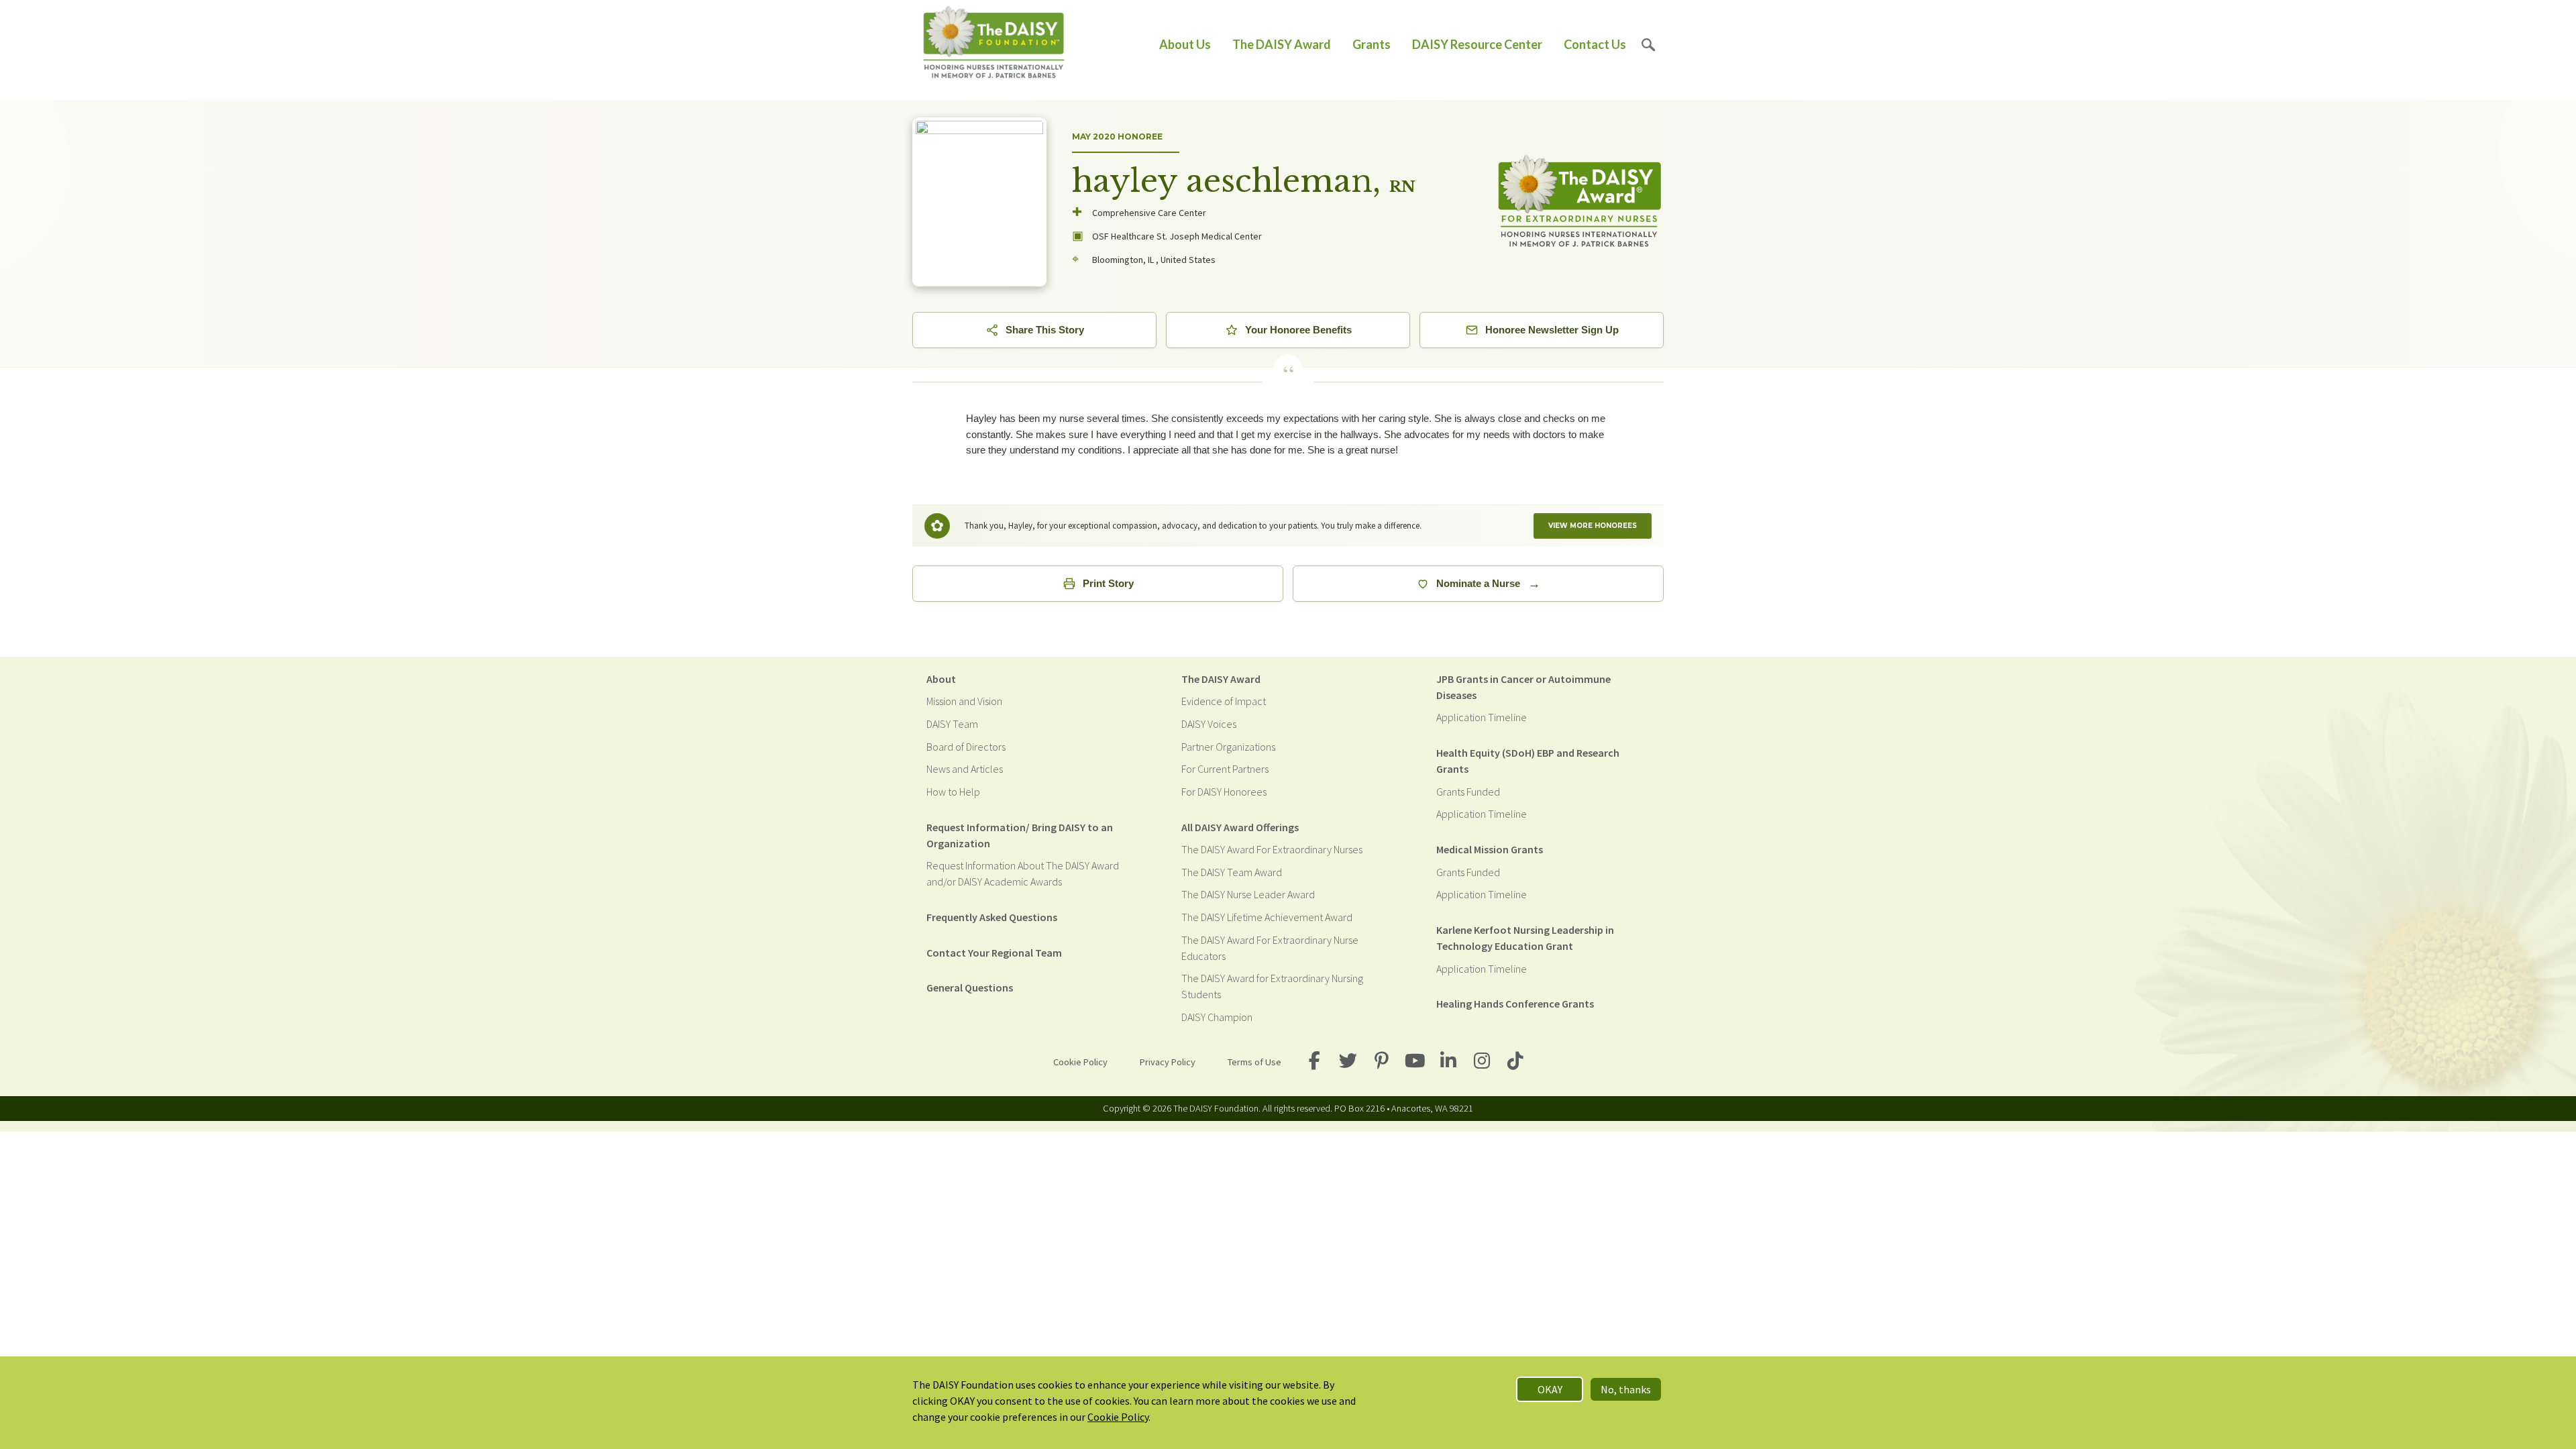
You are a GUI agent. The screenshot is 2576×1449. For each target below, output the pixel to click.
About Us (1185, 44)
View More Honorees (1593, 526)
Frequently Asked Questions (992, 917)
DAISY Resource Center (1477, 44)
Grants (1372, 44)
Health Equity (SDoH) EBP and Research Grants (1528, 761)
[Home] (994, 45)
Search (1649, 45)
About (941, 679)
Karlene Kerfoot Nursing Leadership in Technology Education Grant (1525, 938)
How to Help (953, 792)
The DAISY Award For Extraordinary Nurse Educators (1270, 948)
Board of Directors (966, 747)
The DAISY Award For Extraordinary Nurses (1272, 849)
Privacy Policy (1168, 1062)
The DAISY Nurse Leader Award (1248, 894)
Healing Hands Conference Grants (1515, 1004)
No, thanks (1626, 1389)
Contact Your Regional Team (994, 953)
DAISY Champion (1217, 1017)
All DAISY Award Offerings (1240, 827)
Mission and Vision (964, 701)
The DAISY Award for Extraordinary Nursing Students (1272, 986)
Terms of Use (1254, 1062)
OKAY (1550, 1389)
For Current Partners (1225, 769)
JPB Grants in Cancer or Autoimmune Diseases (1523, 687)
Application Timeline (1482, 717)
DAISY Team (952, 724)
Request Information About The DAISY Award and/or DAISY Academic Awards (1023, 873)
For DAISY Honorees (1224, 792)
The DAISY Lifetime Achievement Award (1267, 917)
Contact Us (1595, 44)
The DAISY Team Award (1232, 872)
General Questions (970, 987)
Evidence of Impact (1224, 701)
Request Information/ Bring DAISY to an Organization (1020, 835)
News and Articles (965, 769)
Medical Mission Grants (1490, 849)
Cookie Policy (1080, 1062)
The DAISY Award (1282, 44)
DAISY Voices (1209, 724)
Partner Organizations (1228, 747)
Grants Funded (1468, 792)
